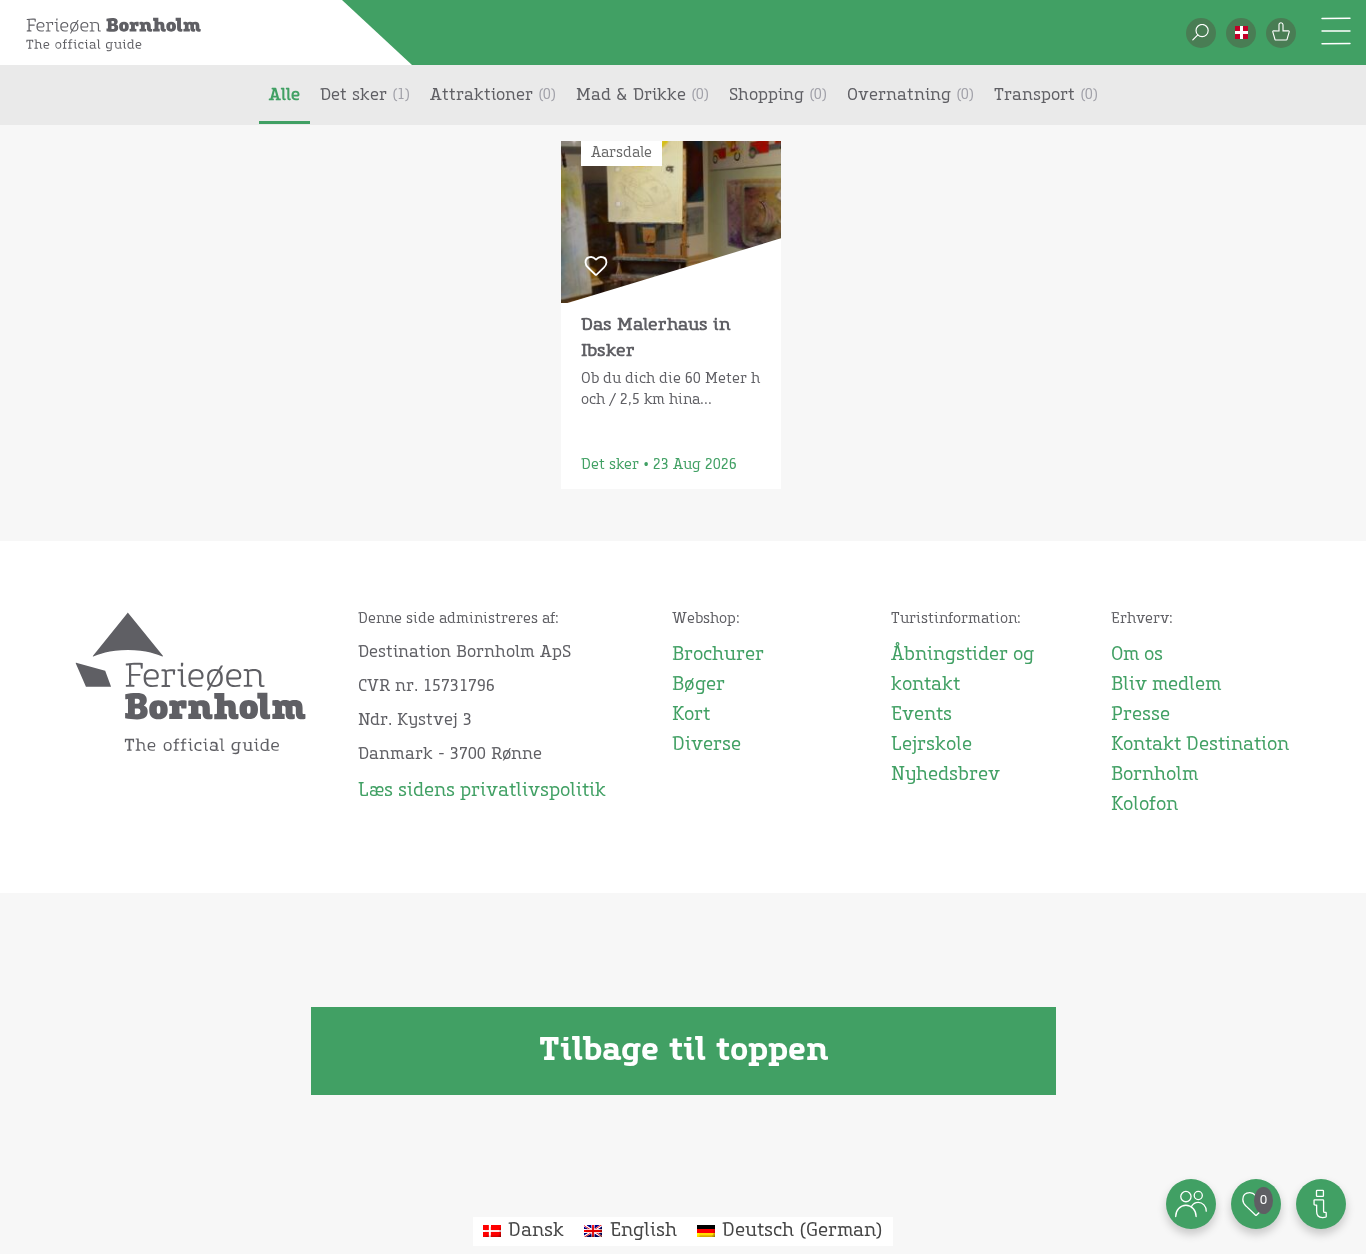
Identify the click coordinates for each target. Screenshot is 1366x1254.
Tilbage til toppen (683, 1051)
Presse (1140, 715)
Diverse (706, 745)
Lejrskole (931, 745)
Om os (1137, 655)
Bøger (698, 685)
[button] (1241, 33)
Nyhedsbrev (945, 775)
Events (921, 715)
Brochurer (718, 655)
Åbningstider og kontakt (962, 670)
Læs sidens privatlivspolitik (482, 791)
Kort (691, 715)
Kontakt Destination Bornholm (1200, 760)
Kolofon (1144, 805)
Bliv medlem (1166, 685)
